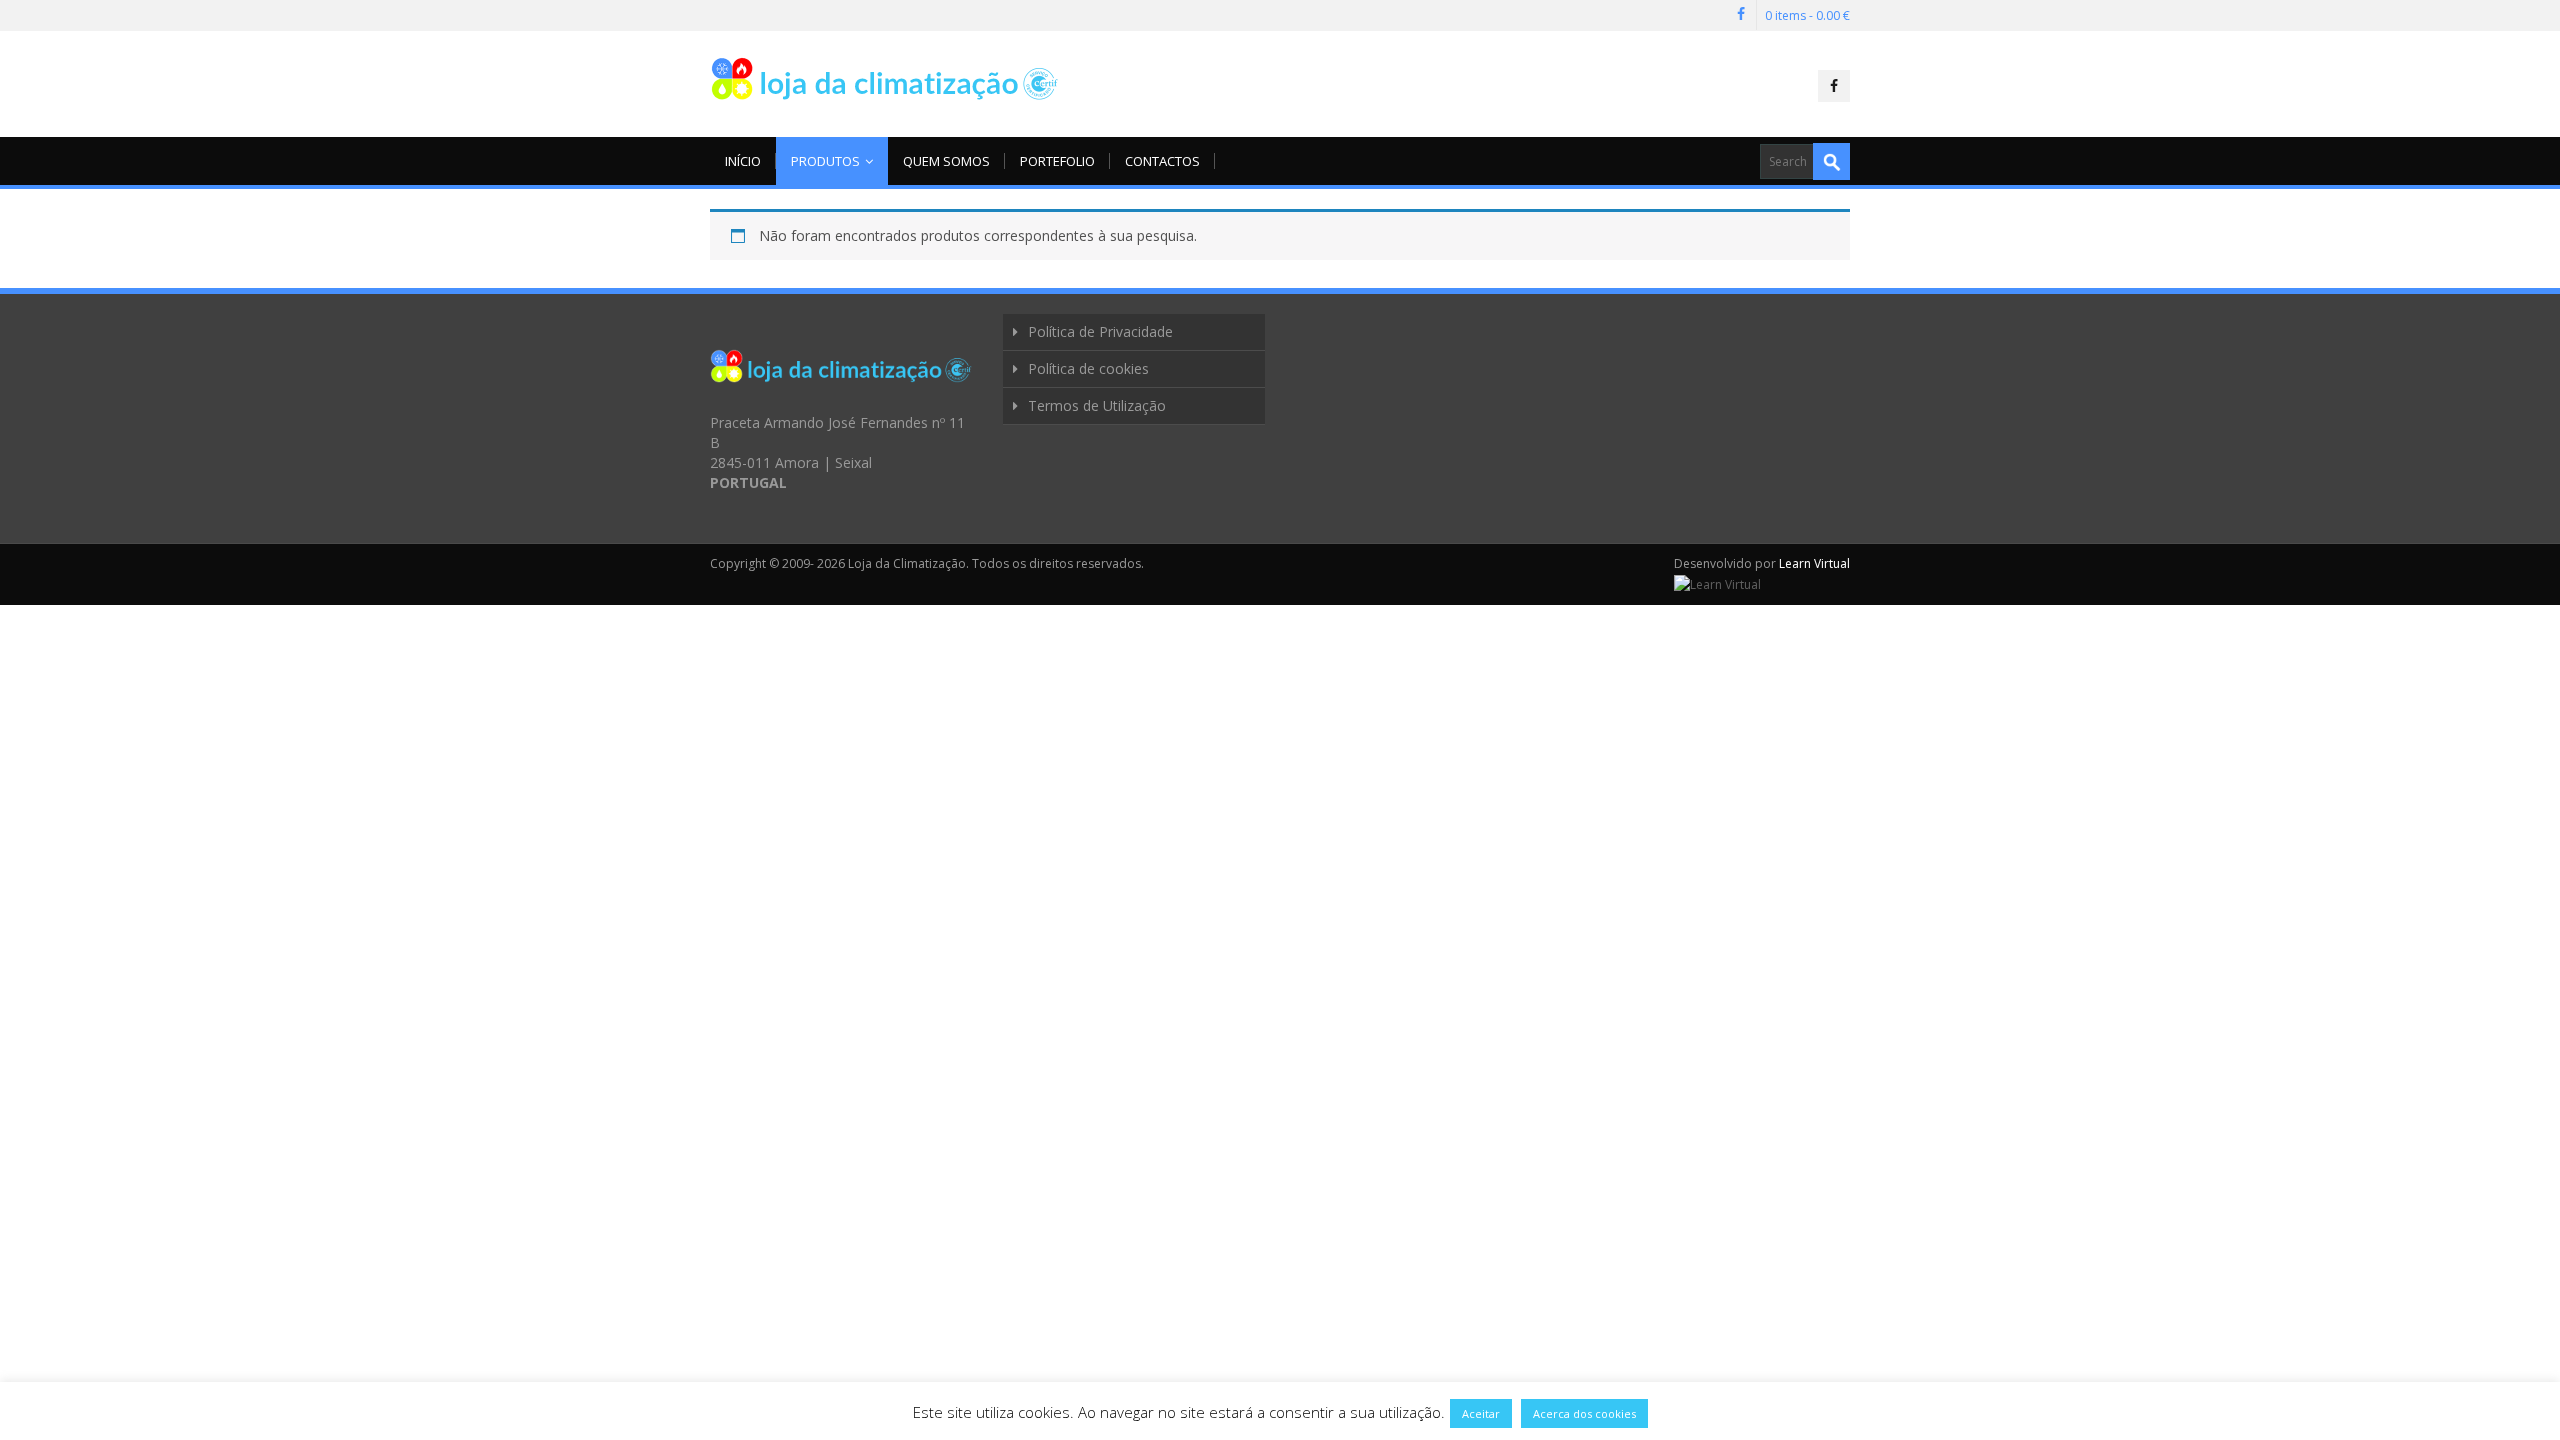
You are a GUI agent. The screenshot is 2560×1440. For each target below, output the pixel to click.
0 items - (1807, 15)
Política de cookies (1088, 368)
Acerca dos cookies (1584, 1413)
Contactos (1162, 161)
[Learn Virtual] (1717, 583)
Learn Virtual (1814, 563)
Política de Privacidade (1100, 331)
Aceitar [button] (1481, 1413)
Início (743, 161)
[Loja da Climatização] (885, 78)
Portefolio (1057, 161)
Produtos (825, 161)
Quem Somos (946, 161)
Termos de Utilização (1097, 405)
